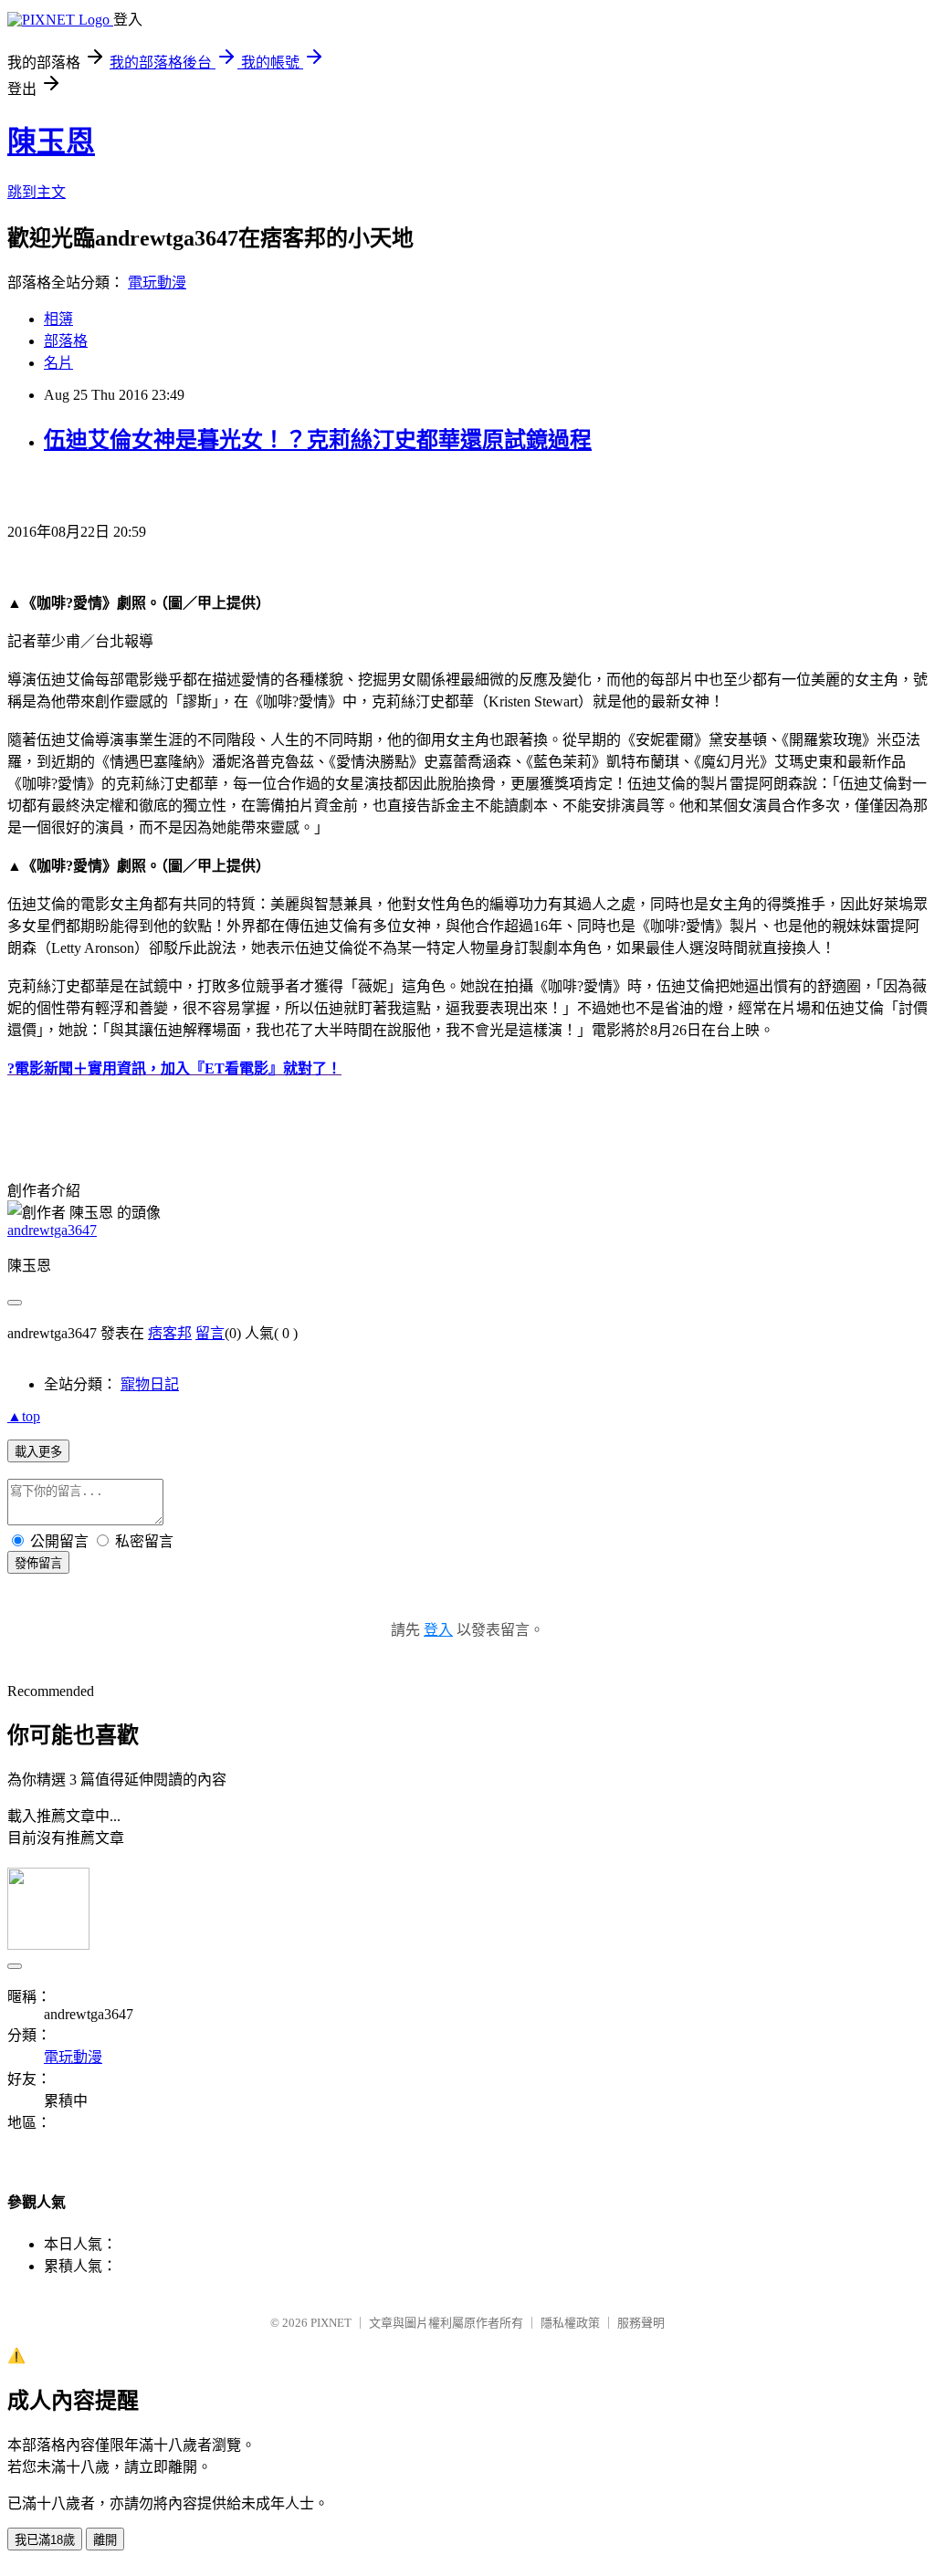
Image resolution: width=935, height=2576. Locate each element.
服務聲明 (641, 2323)
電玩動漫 (157, 283)
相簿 (58, 319)
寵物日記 (150, 1384)
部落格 (66, 341)
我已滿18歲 (45, 2540)
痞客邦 (170, 1333)
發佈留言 (38, 1563)
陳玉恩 (51, 141)
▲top (24, 1416)
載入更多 (38, 1452)
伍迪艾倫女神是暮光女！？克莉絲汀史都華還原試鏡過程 (318, 440)
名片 (58, 363)
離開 (105, 2540)
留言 (210, 1333)
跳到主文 (37, 192)
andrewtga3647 (52, 1230)
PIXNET (331, 2323)
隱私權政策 (570, 2323)
